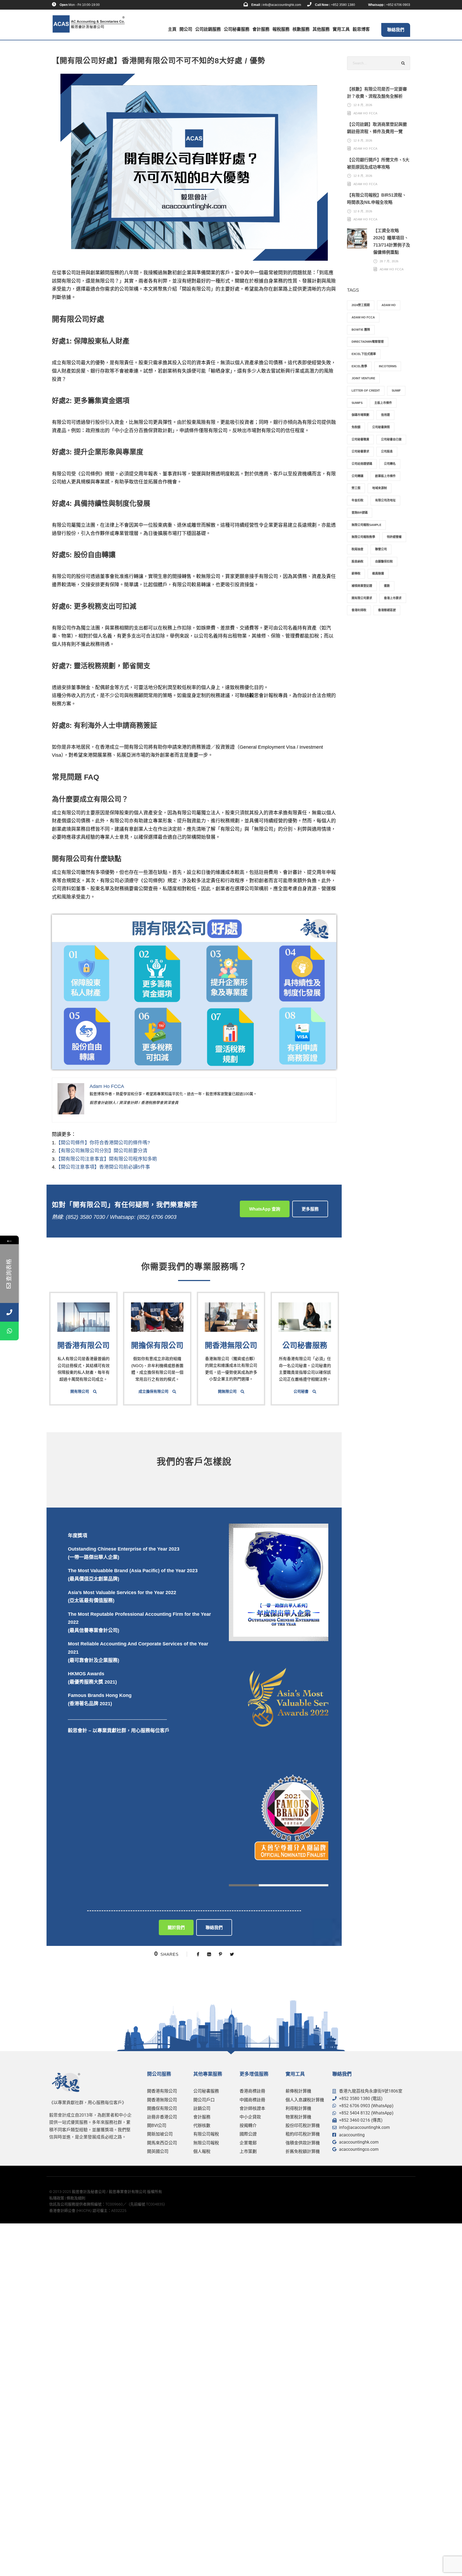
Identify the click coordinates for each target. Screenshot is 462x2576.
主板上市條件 (383, 403)
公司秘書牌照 (381, 427)
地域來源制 (380, 488)
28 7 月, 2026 (389, 261)
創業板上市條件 (385, 476)
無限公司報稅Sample (366, 525)
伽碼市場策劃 (360, 415)
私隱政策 (57, 2198)
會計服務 (261, 29)
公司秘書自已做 (391, 439)
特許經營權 (394, 537)
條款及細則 (76, 2198)
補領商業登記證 (362, 586)
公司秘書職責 (360, 439)
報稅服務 (281, 29)
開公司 (186, 29)
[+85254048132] (9, 1331)
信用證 (385, 415)
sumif (396, 391)
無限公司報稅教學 (363, 537)
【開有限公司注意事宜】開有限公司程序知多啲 (106, 1159)
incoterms (388, 366)
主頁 (172, 29)
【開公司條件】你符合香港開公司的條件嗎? (103, 1143)
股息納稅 (357, 561)
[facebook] (109, 5)
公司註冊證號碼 (362, 464)
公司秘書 (301, 1391)
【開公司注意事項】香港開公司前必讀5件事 (103, 1167)
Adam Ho (389, 305)
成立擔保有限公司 (153, 1391)
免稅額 (356, 427)
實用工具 (341, 29)
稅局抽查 (357, 549)
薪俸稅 (356, 573)
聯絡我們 (396, 30)
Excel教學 (359, 366)
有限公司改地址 (385, 500)
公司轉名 (390, 464)
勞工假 (356, 488)
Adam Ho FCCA (365, 113)
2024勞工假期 (361, 305)
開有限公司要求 (362, 598)
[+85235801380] (9, 1312)
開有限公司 (80, 1391)
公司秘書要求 (360, 451)
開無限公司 (227, 1391)
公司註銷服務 (208, 29)
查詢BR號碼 (360, 513)
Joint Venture (363, 378)
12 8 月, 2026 (363, 105)
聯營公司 (381, 549)
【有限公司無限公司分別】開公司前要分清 (102, 1151)
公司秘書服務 (237, 29)
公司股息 (387, 451)
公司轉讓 (357, 476)
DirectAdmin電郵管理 (368, 342)
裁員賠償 (378, 573)
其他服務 (321, 29)
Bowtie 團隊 (361, 330)
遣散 (387, 586)
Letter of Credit (366, 391)
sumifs (357, 403)
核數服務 (301, 29)
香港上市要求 (393, 598)
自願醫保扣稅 (384, 561)
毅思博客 (361, 29)
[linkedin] (117, 5)
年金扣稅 (357, 500)
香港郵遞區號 (387, 610)
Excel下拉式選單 (364, 354)
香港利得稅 (359, 610)
